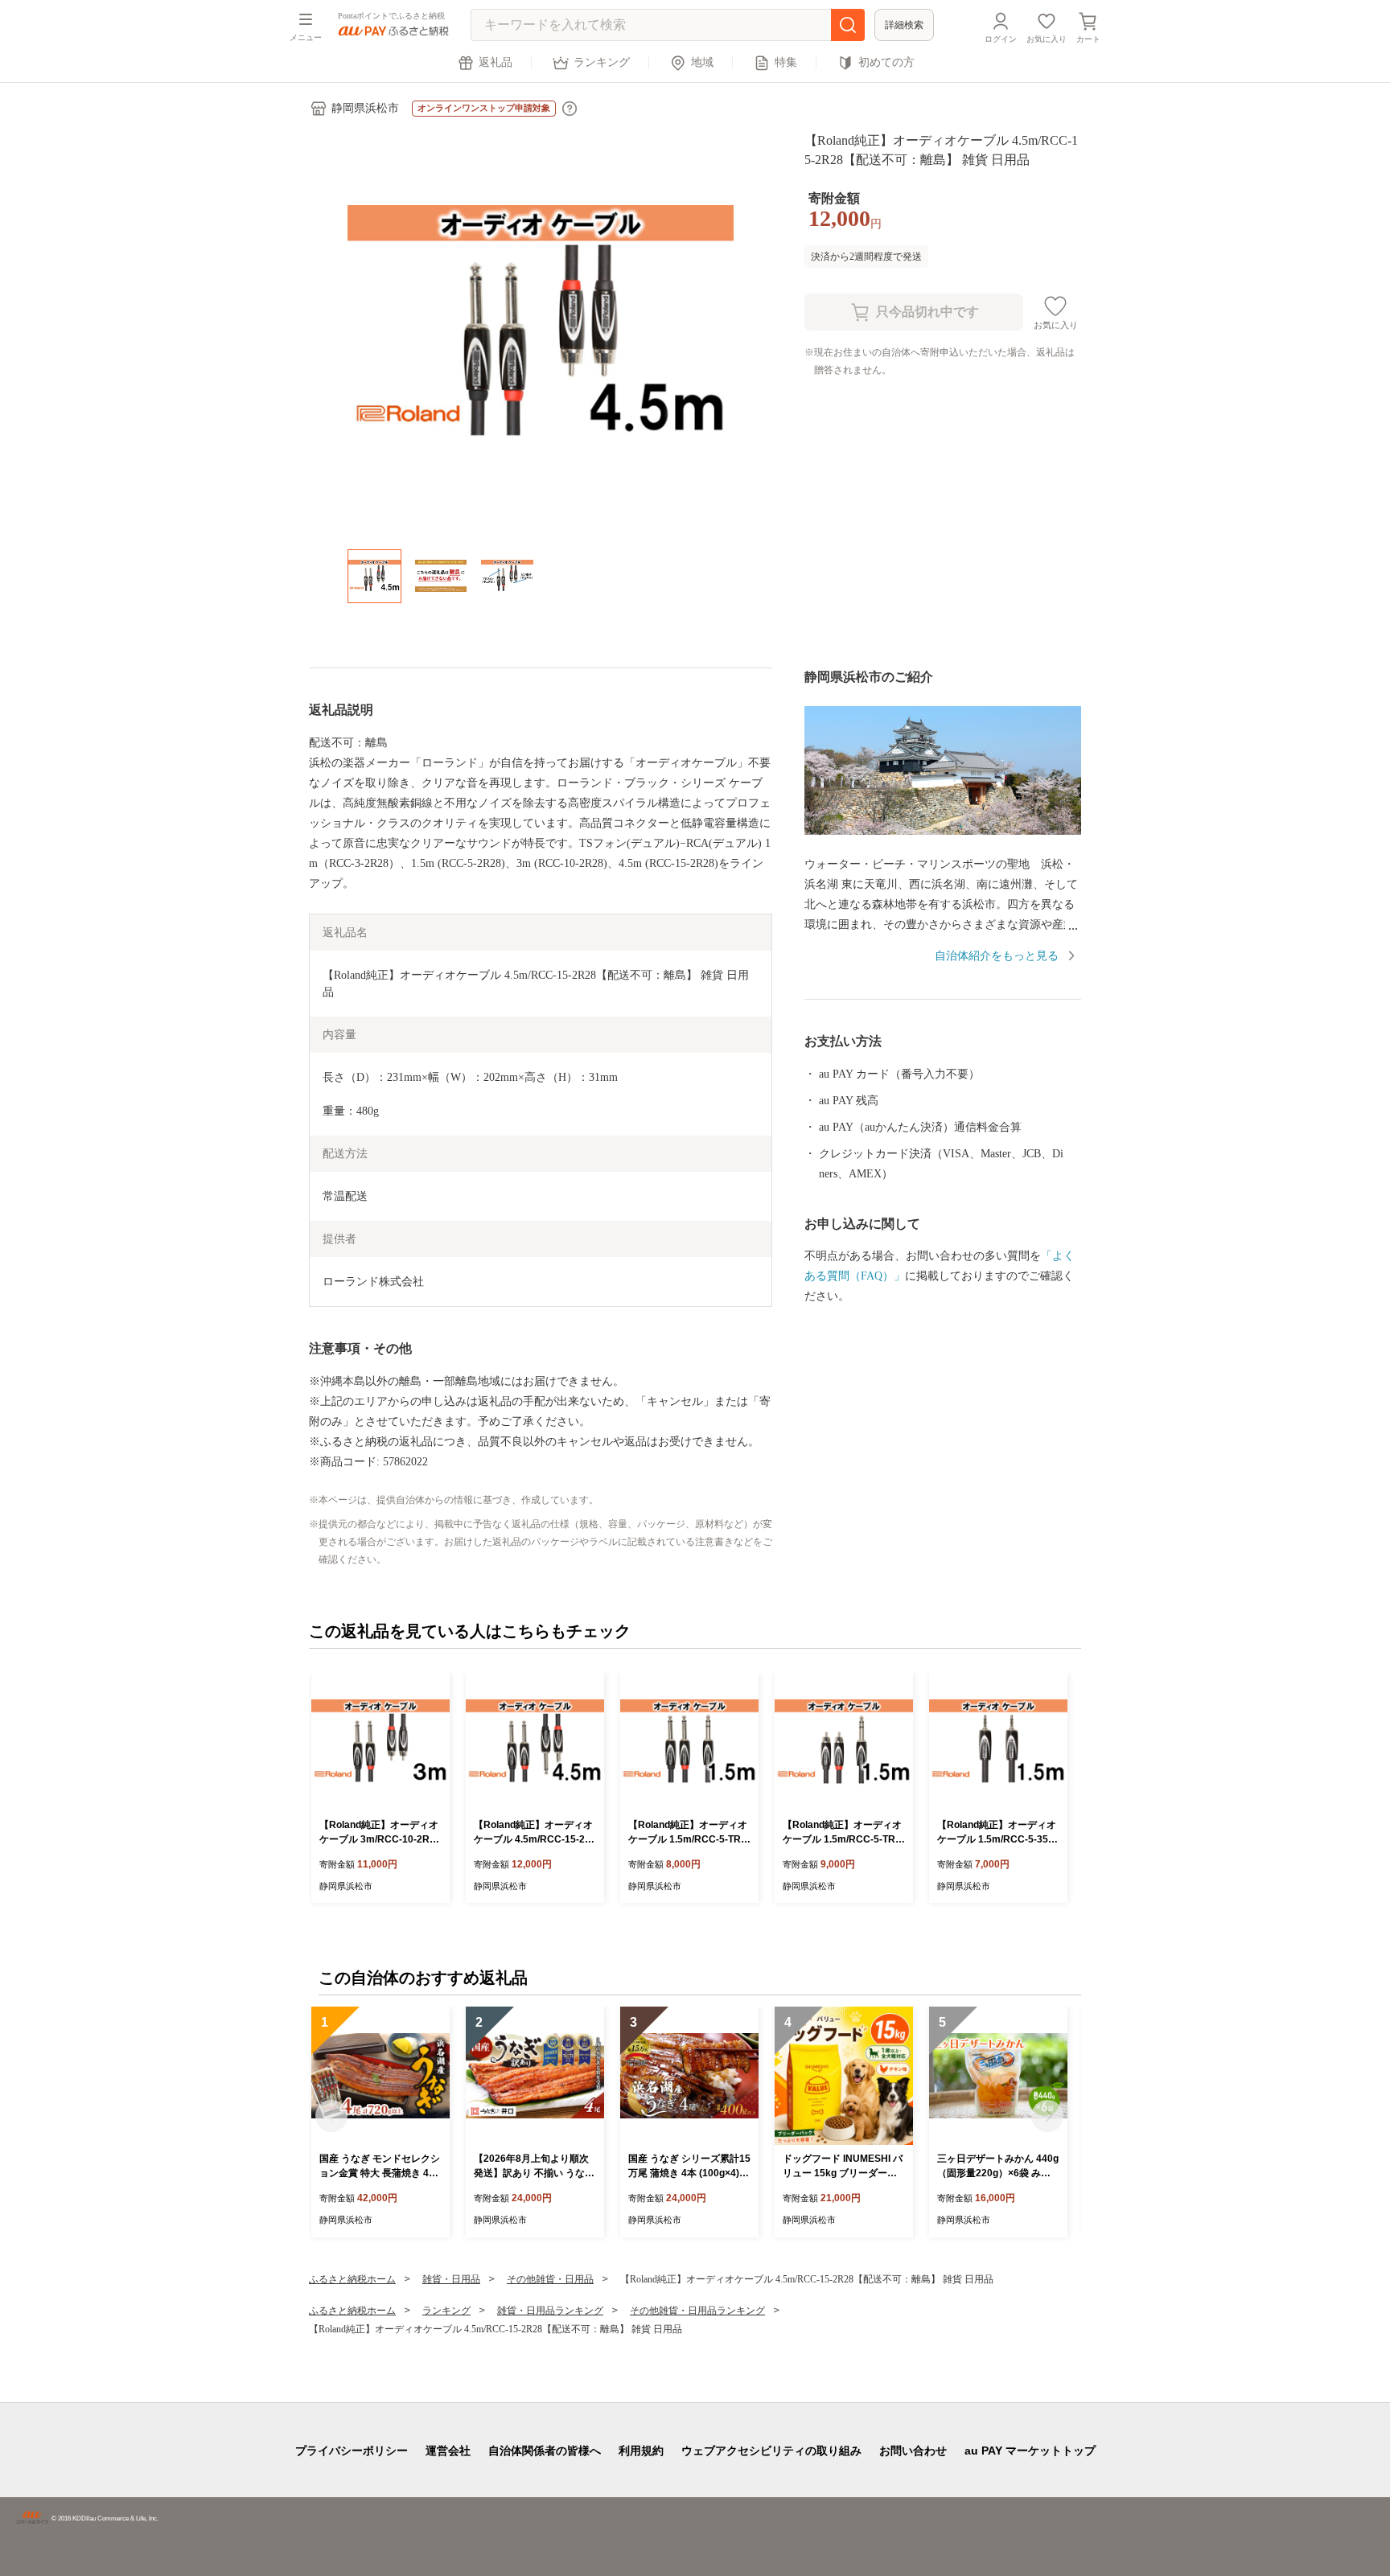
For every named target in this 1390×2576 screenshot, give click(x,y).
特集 (786, 62)
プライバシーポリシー (352, 2451)
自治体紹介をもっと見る (997, 956)
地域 (702, 62)
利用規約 (641, 2451)
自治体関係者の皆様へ (545, 2451)
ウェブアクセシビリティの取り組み (771, 2451)
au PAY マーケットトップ (1030, 2451)
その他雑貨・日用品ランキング (697, 2311)
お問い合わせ (913, 2451)
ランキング (602, 62)
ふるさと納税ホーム (352, 2279)
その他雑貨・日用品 (550, 2279)
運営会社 (448, 2451)
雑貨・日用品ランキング (550, 2311)
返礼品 (496, 62)
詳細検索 (904, 25)
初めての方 (886, 62)
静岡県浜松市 (365, 108)
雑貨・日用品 (451, 2279)
